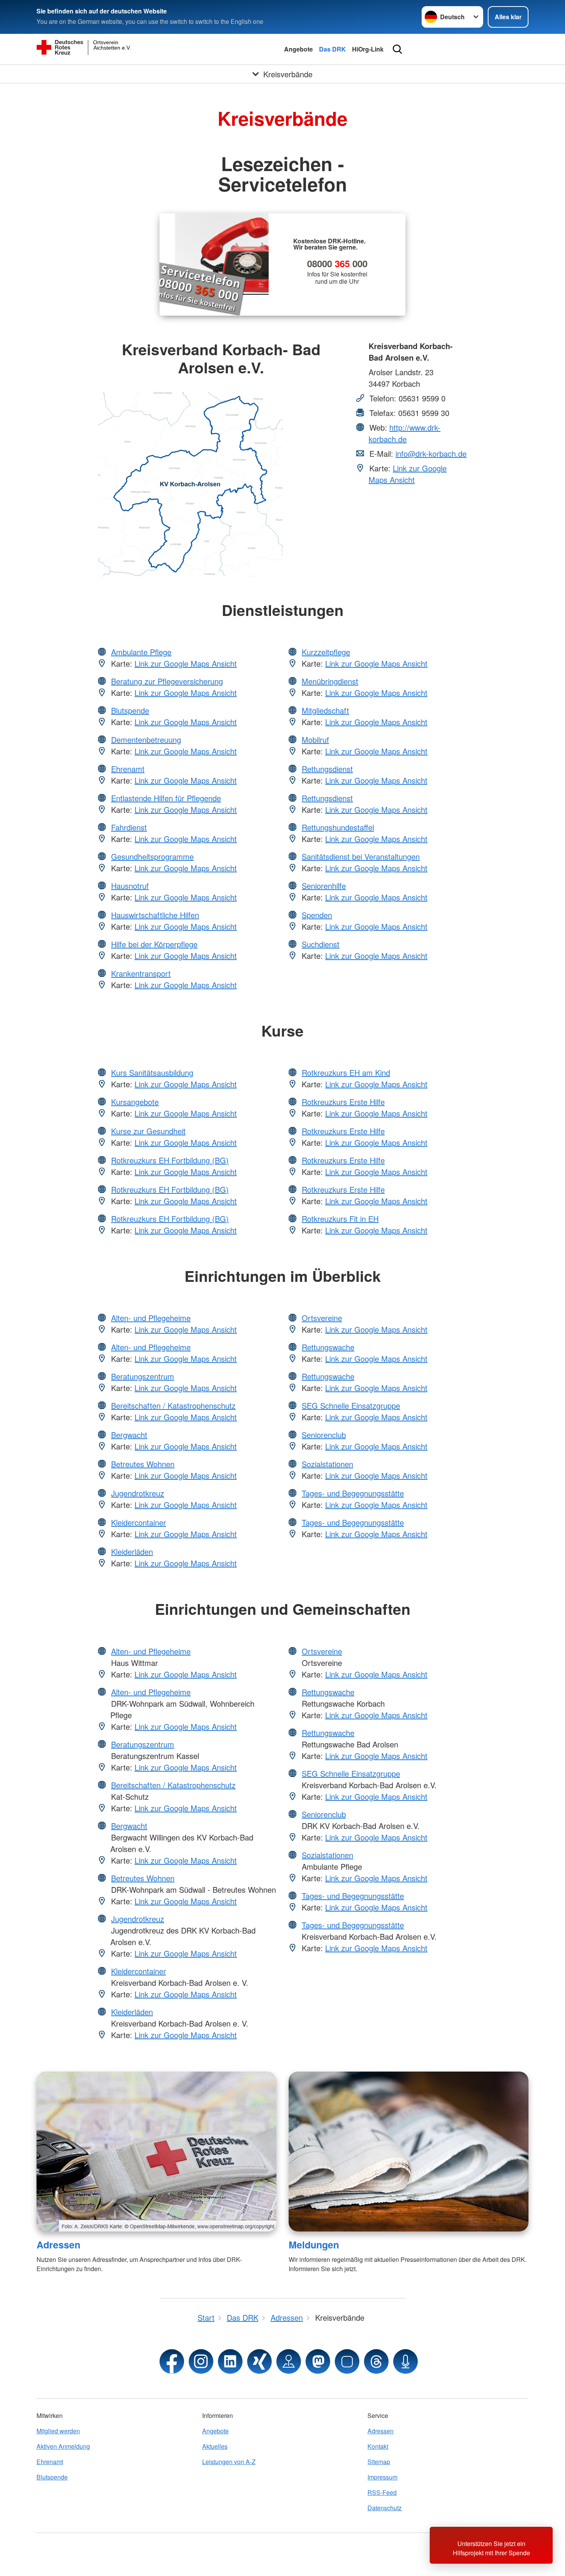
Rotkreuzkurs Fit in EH (340, 1219)
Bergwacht (129, 1435)
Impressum (382, 2477)
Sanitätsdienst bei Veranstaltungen (361, 856)
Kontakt (378, 2446)
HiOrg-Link (368, 49)
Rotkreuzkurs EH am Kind (346, 1073)
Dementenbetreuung (146, 740)
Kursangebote (135, 1102)
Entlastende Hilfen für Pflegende (166, 798)
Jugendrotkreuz (138, 1493)
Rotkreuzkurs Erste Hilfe (343, 1102)
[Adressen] (156, 2152)
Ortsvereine (322, 1318)
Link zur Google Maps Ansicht (408, 474)
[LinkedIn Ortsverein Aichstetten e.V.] (230, 2361)
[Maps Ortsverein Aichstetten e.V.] (289, 2361)
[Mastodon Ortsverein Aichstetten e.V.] (318, 2361)
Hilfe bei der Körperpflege (154, 944)
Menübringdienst (330, 681)
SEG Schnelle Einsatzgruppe (351, 1405)
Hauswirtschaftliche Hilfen (155, 915)
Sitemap (379, 2462)
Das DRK (332, 49)
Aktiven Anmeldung (63, 2446)
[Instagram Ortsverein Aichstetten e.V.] (201, 2361)
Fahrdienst (129, 827)
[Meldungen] (409, 2152)
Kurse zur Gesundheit (148, 1131)
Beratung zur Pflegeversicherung (167, 681)
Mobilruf (315, 740)
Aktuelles (215, 2446)
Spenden (317, 915)
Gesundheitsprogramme (152, 856)
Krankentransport (141, 973)
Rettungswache (328, 1347)
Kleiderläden (132, 1552)
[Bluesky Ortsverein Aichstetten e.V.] (347, 2361)
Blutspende (130, 710)
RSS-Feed (382, 2492)
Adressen (58, 2245)
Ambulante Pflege (141, 652)
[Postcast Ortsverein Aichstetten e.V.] (405, 2361)
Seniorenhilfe (324, 886)
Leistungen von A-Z (229, 2462)
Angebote (298, 49)
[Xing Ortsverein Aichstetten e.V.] (259, 2361)
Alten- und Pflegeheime (151, 1318)
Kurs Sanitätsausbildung (152, 1073)
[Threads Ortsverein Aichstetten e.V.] (376, 2361)
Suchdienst (321, 944)
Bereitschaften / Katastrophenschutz (173, 1405)
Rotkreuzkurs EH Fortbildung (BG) (170, 1160)
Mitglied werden (58, 2431)
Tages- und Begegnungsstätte (353, 1493)
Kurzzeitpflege (326, 652)
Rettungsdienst (327, 769)
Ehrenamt (128, 769)
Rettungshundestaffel (338, 827)
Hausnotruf (130, 886)
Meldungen (314, 2245)
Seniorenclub (324, 1435)
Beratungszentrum (143, 1376)
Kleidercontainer (139, 1522)
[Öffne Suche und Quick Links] (397, 49)
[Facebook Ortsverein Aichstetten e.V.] (172, 2361)
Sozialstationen (327, 1464)
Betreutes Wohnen (143, 1464)
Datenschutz (385, 2508)
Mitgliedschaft (325, 710)
